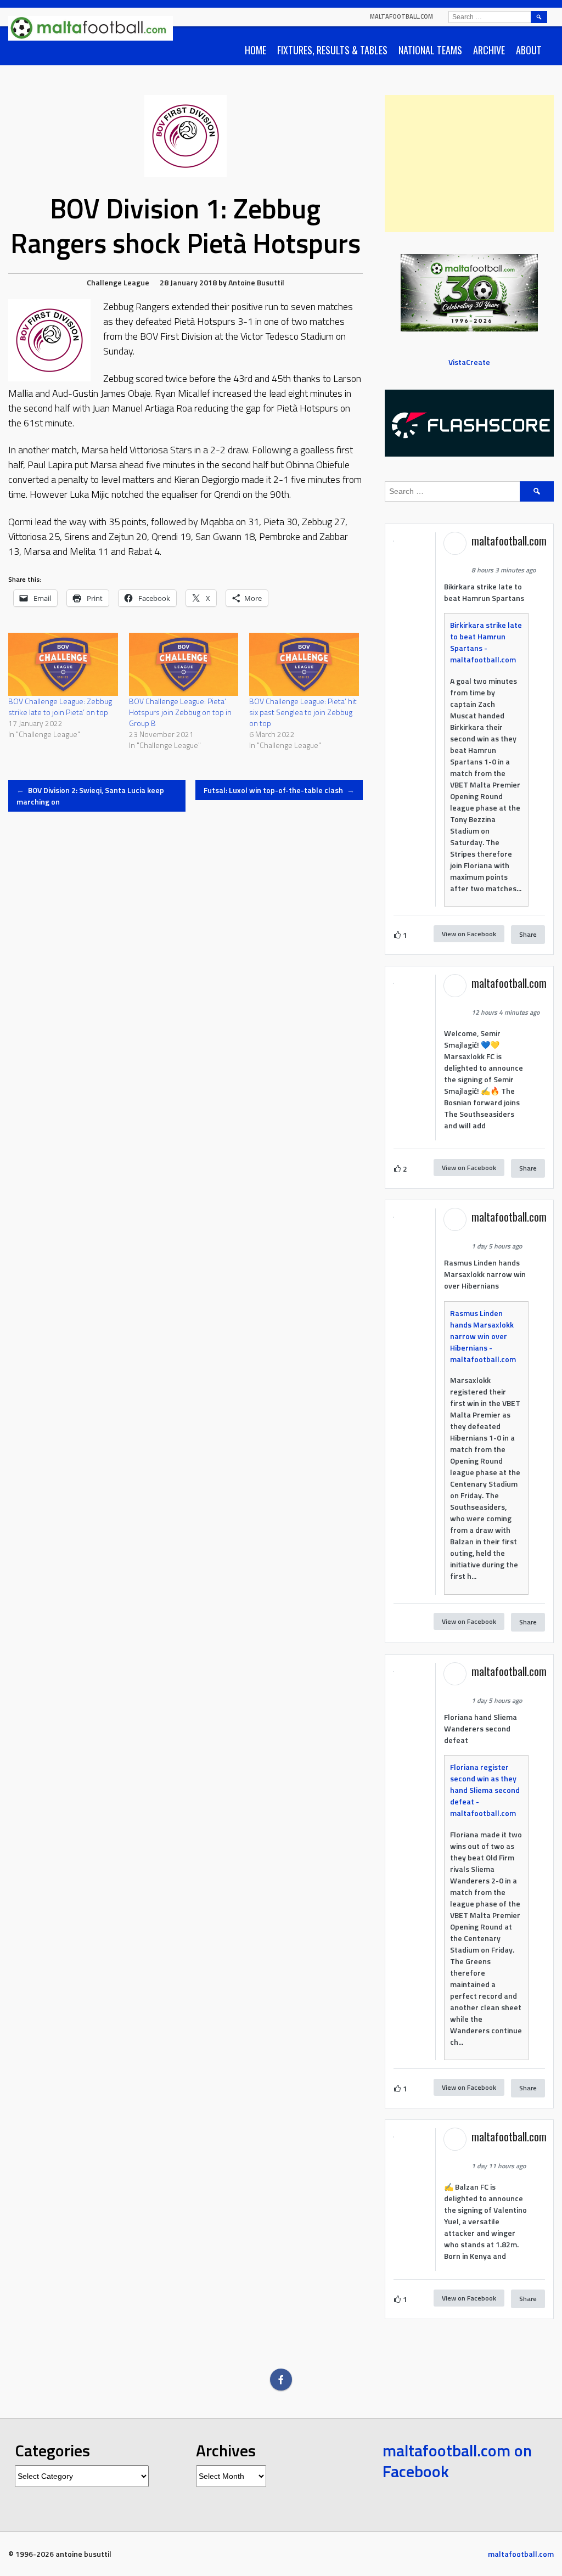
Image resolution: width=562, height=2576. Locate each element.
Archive (489, 50)
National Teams (430, 50)
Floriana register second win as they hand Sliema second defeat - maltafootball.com (485, 1790)
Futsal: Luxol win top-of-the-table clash (279, 790)
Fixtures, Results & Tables (332, 50)
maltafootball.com (401, 16)
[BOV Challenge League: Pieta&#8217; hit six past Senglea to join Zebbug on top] (304, 664)
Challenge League (118, 282)
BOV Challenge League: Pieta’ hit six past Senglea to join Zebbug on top (303, 712)
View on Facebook (469, 934)
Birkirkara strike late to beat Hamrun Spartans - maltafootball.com (486, 642)
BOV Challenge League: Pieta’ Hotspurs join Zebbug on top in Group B (180, 712)
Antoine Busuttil (256, 282)
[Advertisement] (469, 164)
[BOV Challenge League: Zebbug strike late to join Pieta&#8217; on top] (63, 664)
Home (255, 50)
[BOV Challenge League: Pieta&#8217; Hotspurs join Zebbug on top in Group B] (184, 664)
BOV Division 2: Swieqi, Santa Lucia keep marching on (90, 796)
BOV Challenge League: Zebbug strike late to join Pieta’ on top (60, 707)
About (529, 50)
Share (528, 934)
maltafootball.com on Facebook (457, 2461)
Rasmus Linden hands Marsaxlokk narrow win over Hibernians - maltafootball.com (483, 1336)
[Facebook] (281, 2380)
